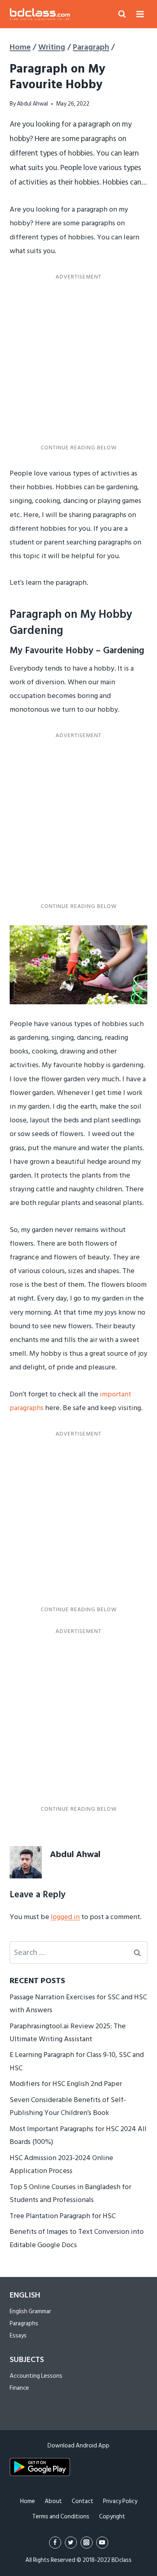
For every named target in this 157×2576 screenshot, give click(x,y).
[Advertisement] (78, 362)
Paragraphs (24, 2324)
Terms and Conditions (61, 2517)
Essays (18, 2336)
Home (28, 2501)
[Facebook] (55, 2543)
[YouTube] (102, 2543)
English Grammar (30, 2311)
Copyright (112, 2517)
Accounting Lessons (36, 2376)
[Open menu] (140, 14)
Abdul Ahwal (32, 104)
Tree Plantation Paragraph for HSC (63, 2216)
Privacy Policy (120, 2501)
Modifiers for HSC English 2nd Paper (66, 2084)
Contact (83, 2501)
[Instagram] (87, 2543)
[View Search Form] (122, 14)
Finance (19, 2388)
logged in (65, 1917)
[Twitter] (71, 2543)
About (53, 2501)
